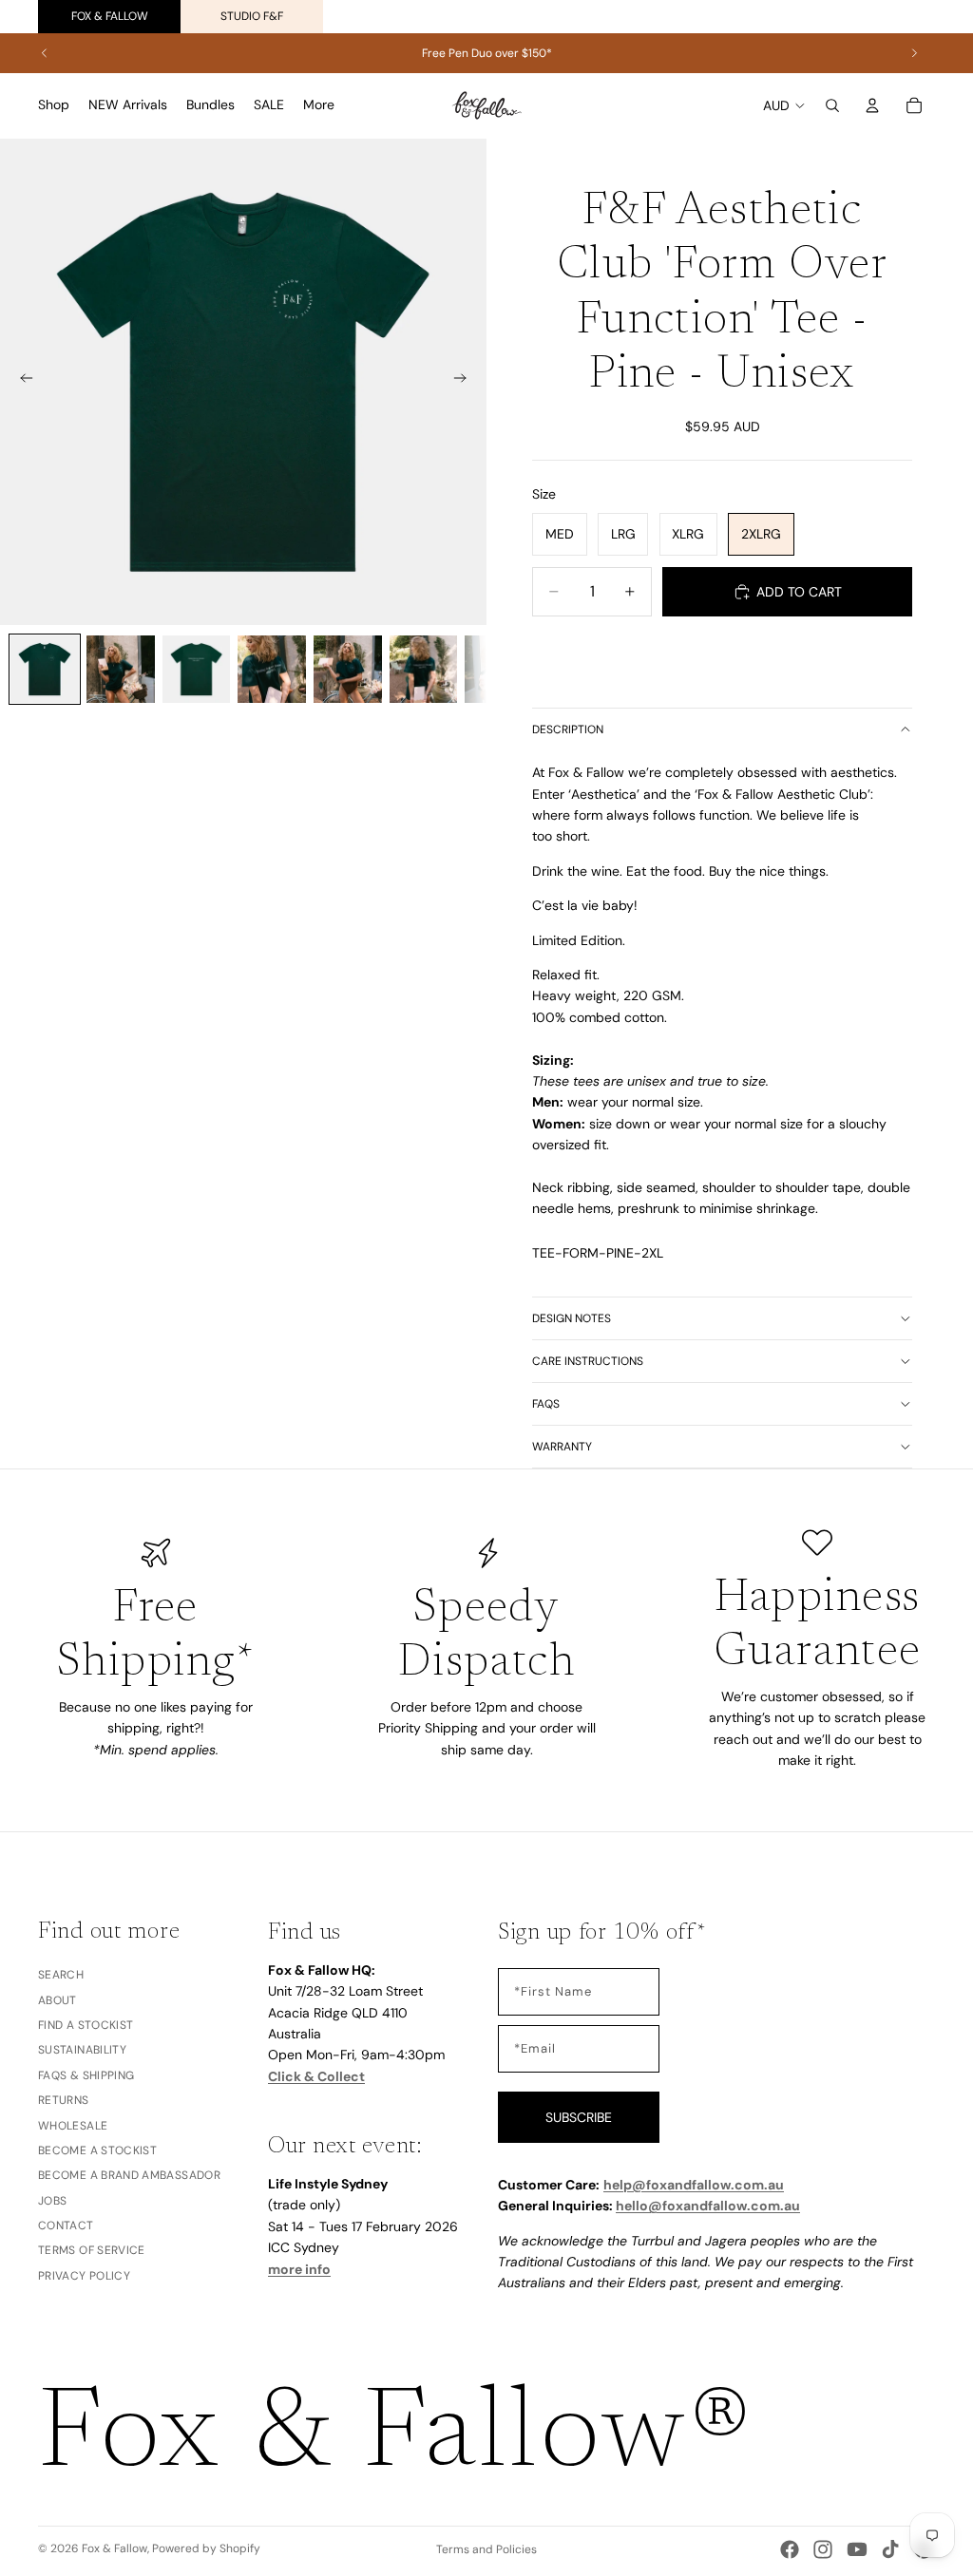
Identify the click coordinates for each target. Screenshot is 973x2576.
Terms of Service (92, 2251)
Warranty (562, 1447)
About (57, 2000)
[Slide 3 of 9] (197, 670)
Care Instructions (588, 1361)
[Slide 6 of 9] (424, 670)
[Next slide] (914, 53)
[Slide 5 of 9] (348, 670)
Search (61, 1976)
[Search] (832, 105)
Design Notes (572, 1318)
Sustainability (82, 2051)
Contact (66, 2226)
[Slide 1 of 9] (45, 670)
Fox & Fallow (110, 16)
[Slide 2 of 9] (121, 670)
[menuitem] (319, 105)
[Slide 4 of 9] (272, 670)
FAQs (546, 1404)
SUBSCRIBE (579, 2117)
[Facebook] (790, 2549)
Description (568, 729)
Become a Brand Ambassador (129, 2176)
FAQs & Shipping (86, 2075)
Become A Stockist (97, 2150)
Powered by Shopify (206, 2548)
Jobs (52, 2201)
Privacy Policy (84, 2276)
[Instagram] (823, 2549)
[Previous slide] (45, 53)
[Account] (872, 105)
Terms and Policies (486, 2549)
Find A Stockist (86, 2025)
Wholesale (73, 2126)
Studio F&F (252, 16)
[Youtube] (857, 2549)
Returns (64, 2100)
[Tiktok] (890, 2549)
